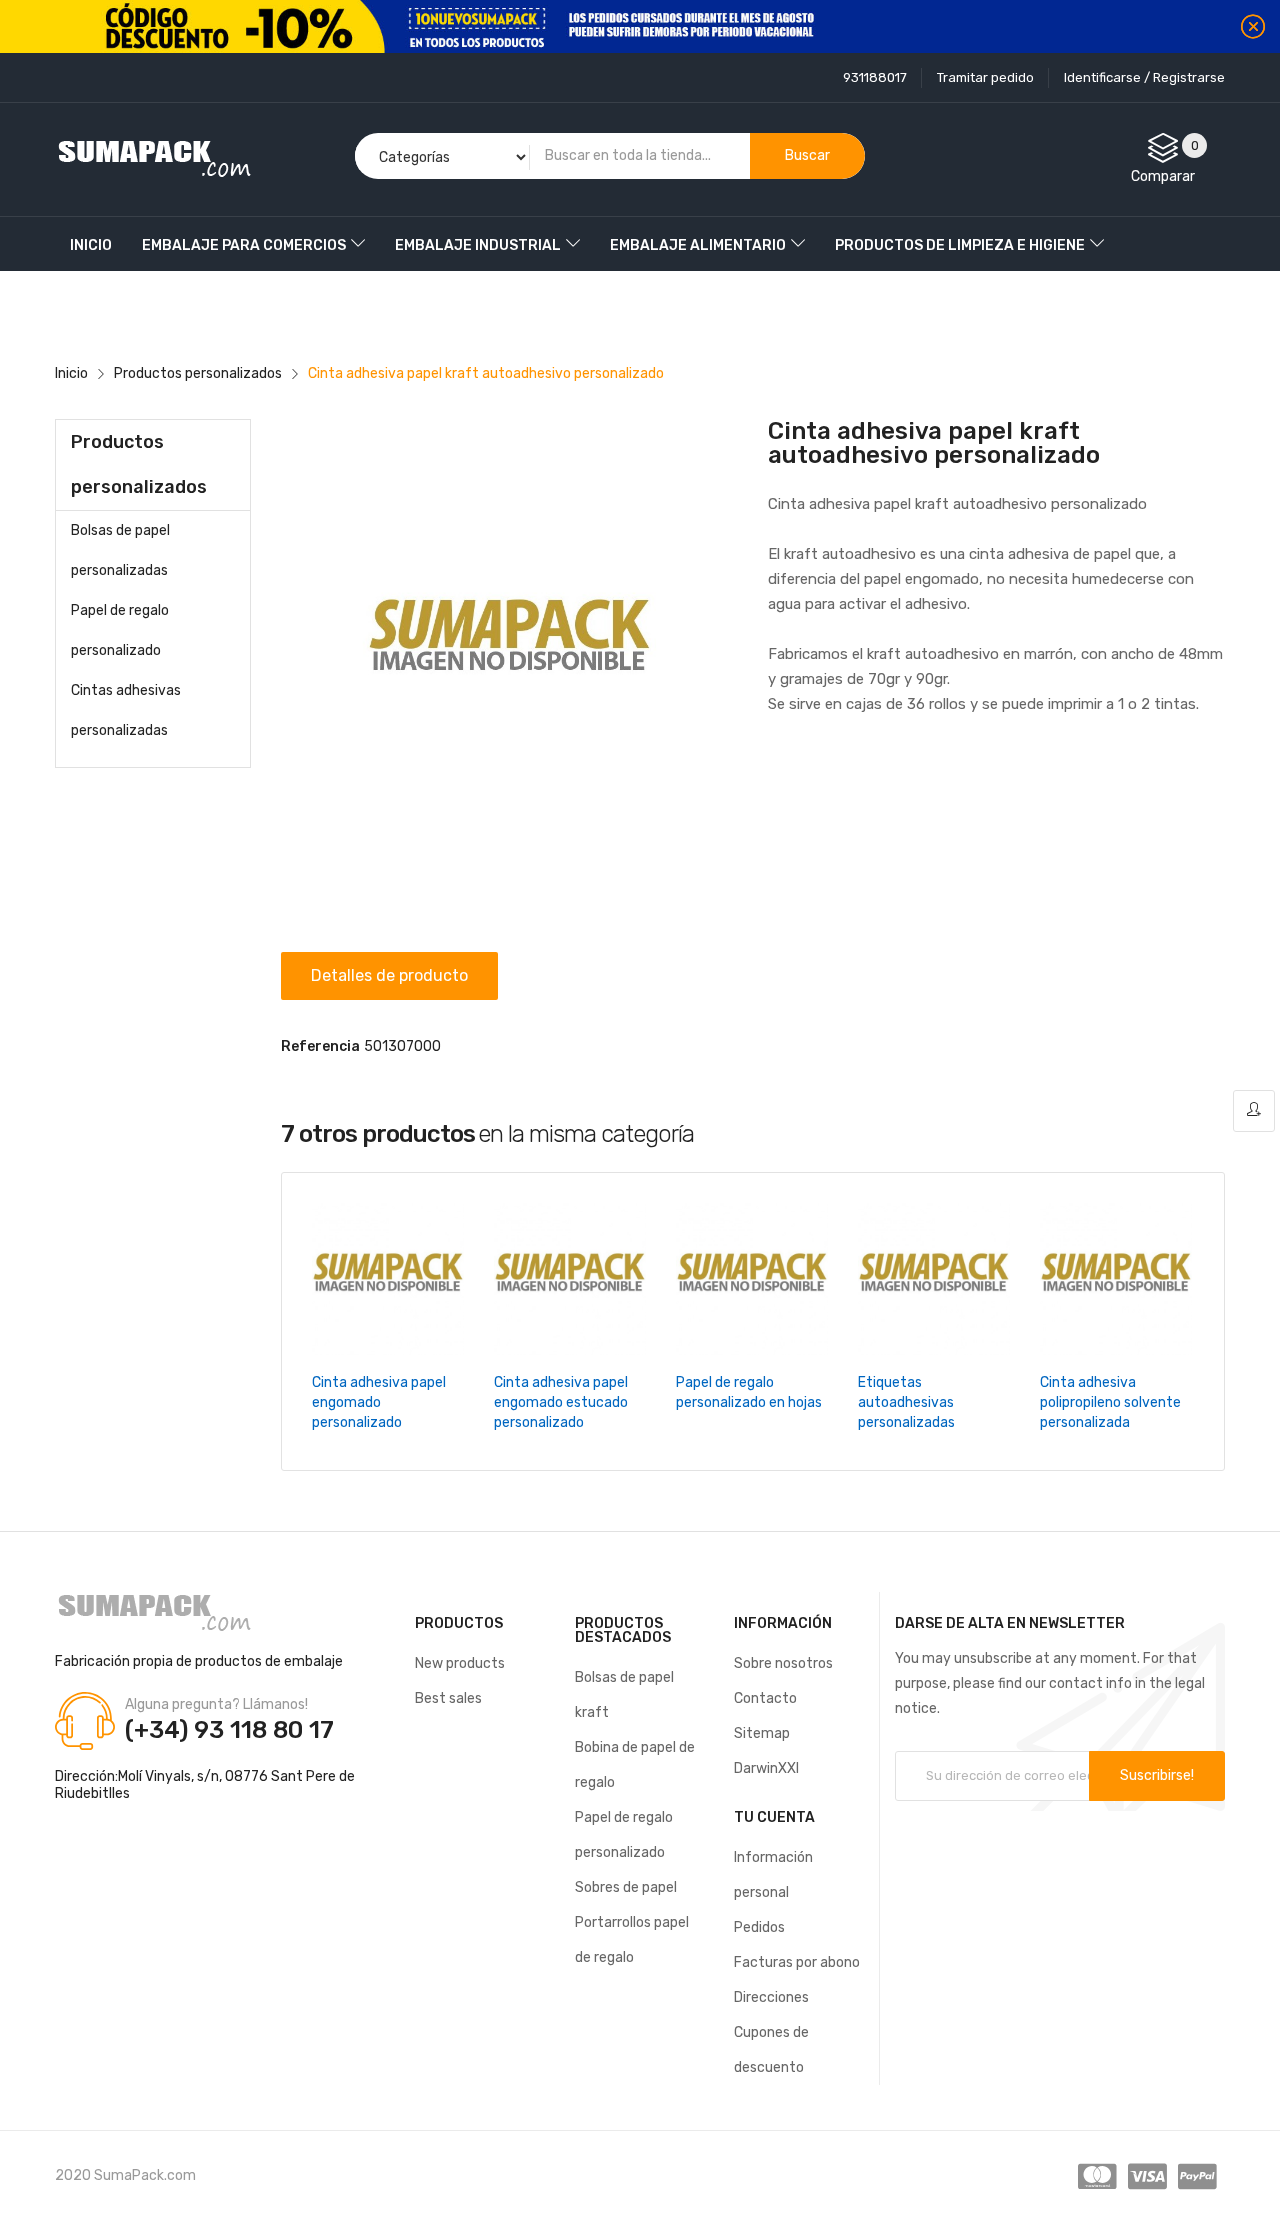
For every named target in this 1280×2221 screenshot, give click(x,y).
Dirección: (86, 1776)
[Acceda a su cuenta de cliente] (1254, 1111)
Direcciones (771, 1997)
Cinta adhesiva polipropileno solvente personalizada (1110, 1402)
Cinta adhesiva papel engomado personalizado (379, 1402)
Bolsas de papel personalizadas (120, 550)
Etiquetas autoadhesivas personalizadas (906, 1402)
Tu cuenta (774, 1817)
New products (460, 1663)
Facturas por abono (797, 1962)
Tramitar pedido (985, 77)
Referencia (320, 1046)
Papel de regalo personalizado (120, 630)
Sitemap (762, 1733)
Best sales (448, 1698)
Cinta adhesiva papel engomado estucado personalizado (561, 1402)
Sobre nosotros (783, 1663)
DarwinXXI (766, 1768)
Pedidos (759, 1927)
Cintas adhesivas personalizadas (126, 710)
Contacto (765, 1698)
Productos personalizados (139, 464)
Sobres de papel (626, 1887)
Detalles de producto (389, 975)
